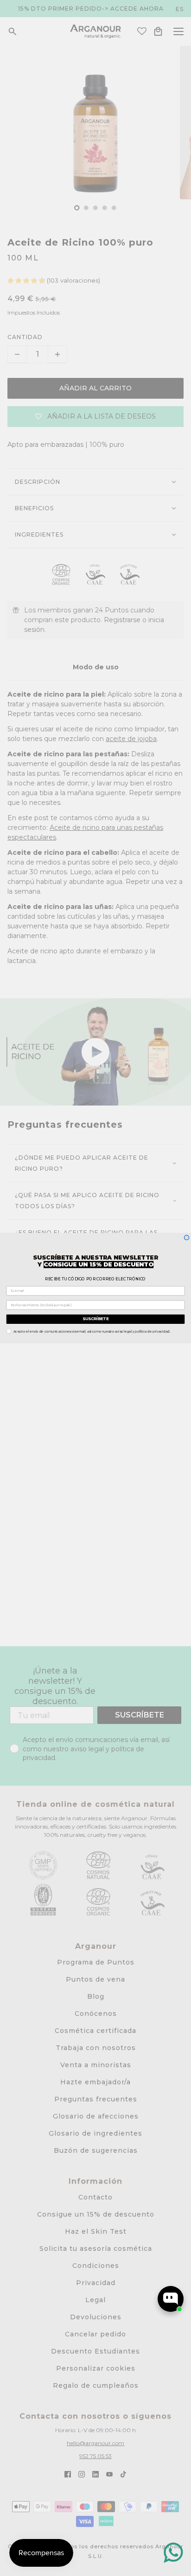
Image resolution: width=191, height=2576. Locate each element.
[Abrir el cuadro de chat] (171, 2299)
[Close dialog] (187, 1238)
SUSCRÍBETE (95, 1319)
